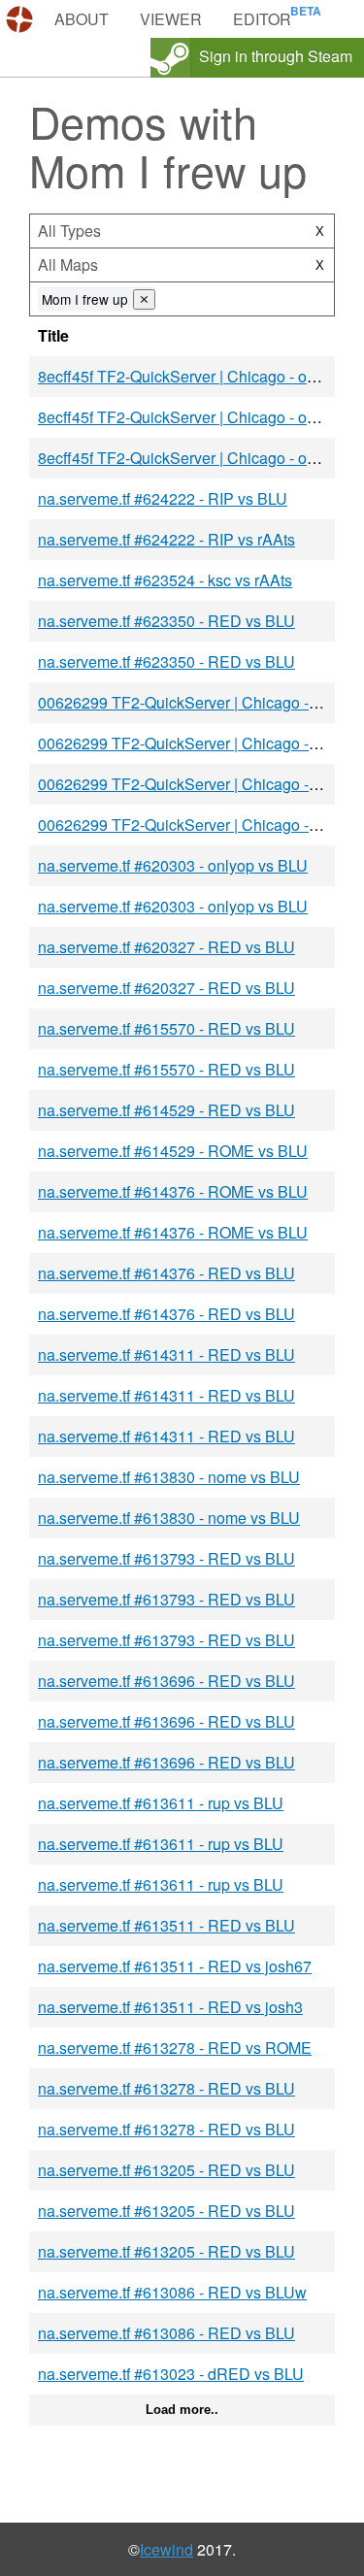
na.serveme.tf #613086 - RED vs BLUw (172, 2292)
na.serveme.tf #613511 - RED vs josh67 (175, 1966)
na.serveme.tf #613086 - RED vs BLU (166, 2333)
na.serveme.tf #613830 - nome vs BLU (169, 1477)
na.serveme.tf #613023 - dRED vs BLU (171, 2374)
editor (262, 19)
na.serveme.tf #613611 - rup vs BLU (161, 1803)
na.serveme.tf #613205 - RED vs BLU (166, 2170)
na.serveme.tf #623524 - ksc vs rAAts (165, 580)
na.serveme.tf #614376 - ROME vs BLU (173, 1191)
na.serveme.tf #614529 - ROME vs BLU (173, 1151)
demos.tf (22, 19)
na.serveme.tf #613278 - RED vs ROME (175, 2048)
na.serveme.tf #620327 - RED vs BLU (166, 947)
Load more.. (182, 2410)
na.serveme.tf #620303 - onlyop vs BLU (173, 865)
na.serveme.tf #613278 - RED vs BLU (166, 2088)
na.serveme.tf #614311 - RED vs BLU (166, 1354)
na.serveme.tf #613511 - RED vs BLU (166, 1925)
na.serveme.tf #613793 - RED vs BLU (166, 1558)
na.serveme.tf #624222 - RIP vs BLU (163, 498)
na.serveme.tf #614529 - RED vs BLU (166, 1110)
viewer (171, 19)
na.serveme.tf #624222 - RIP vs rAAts (166, 539)
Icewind (166, 2549)
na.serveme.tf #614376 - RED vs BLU (166, 1273)
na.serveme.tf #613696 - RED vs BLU (166, 1681)
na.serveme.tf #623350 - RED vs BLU (166, 621)
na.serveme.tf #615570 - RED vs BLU (166, 1028)
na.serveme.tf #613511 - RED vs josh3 (170, 2007)
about (82, 19)
